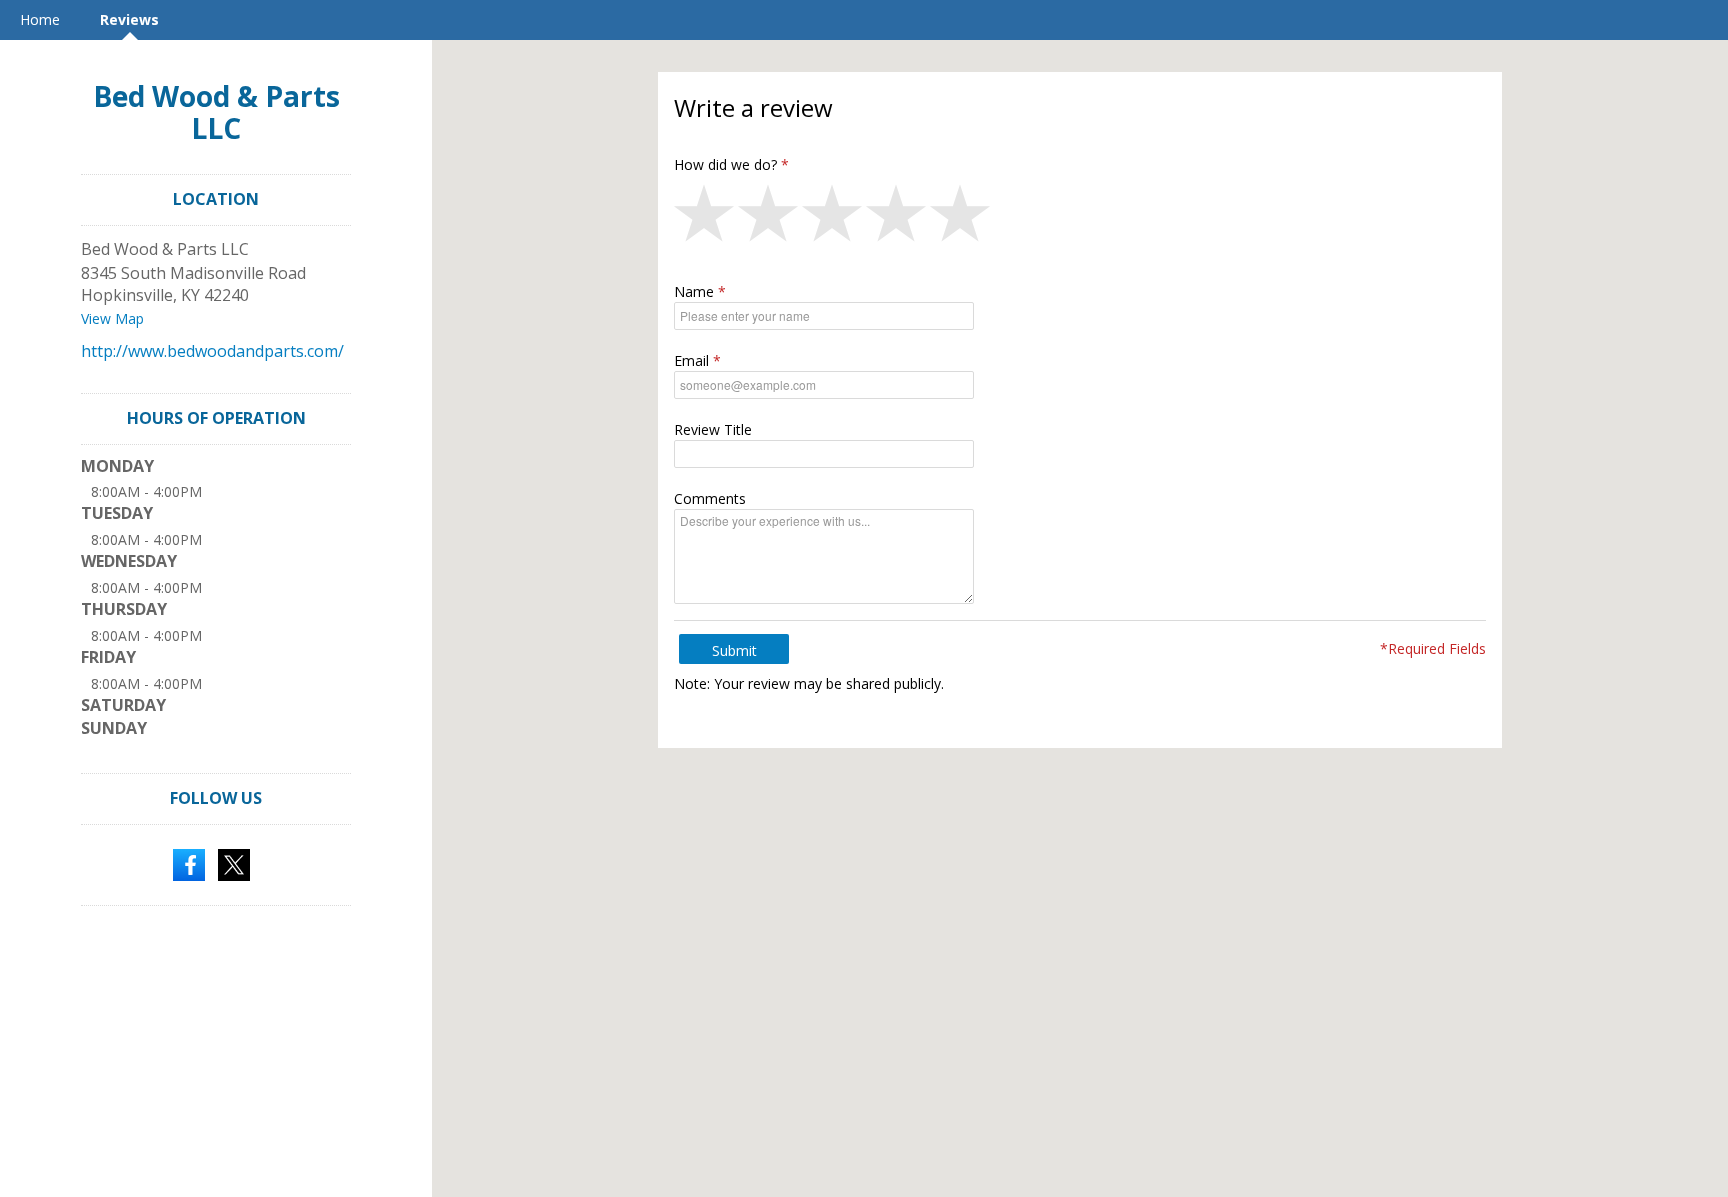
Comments (710, 498)
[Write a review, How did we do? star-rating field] (1080, 218)
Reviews (129, 19)
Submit (734, 650)
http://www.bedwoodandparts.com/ (212, 351)
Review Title (713, 429)
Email (691, 360)
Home (40, 19)
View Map (112, 318)
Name (694, 291)
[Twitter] (234, 863)
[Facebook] (189, 863)
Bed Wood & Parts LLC (216, 112)
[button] (706, 218)
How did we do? (725, 164)
